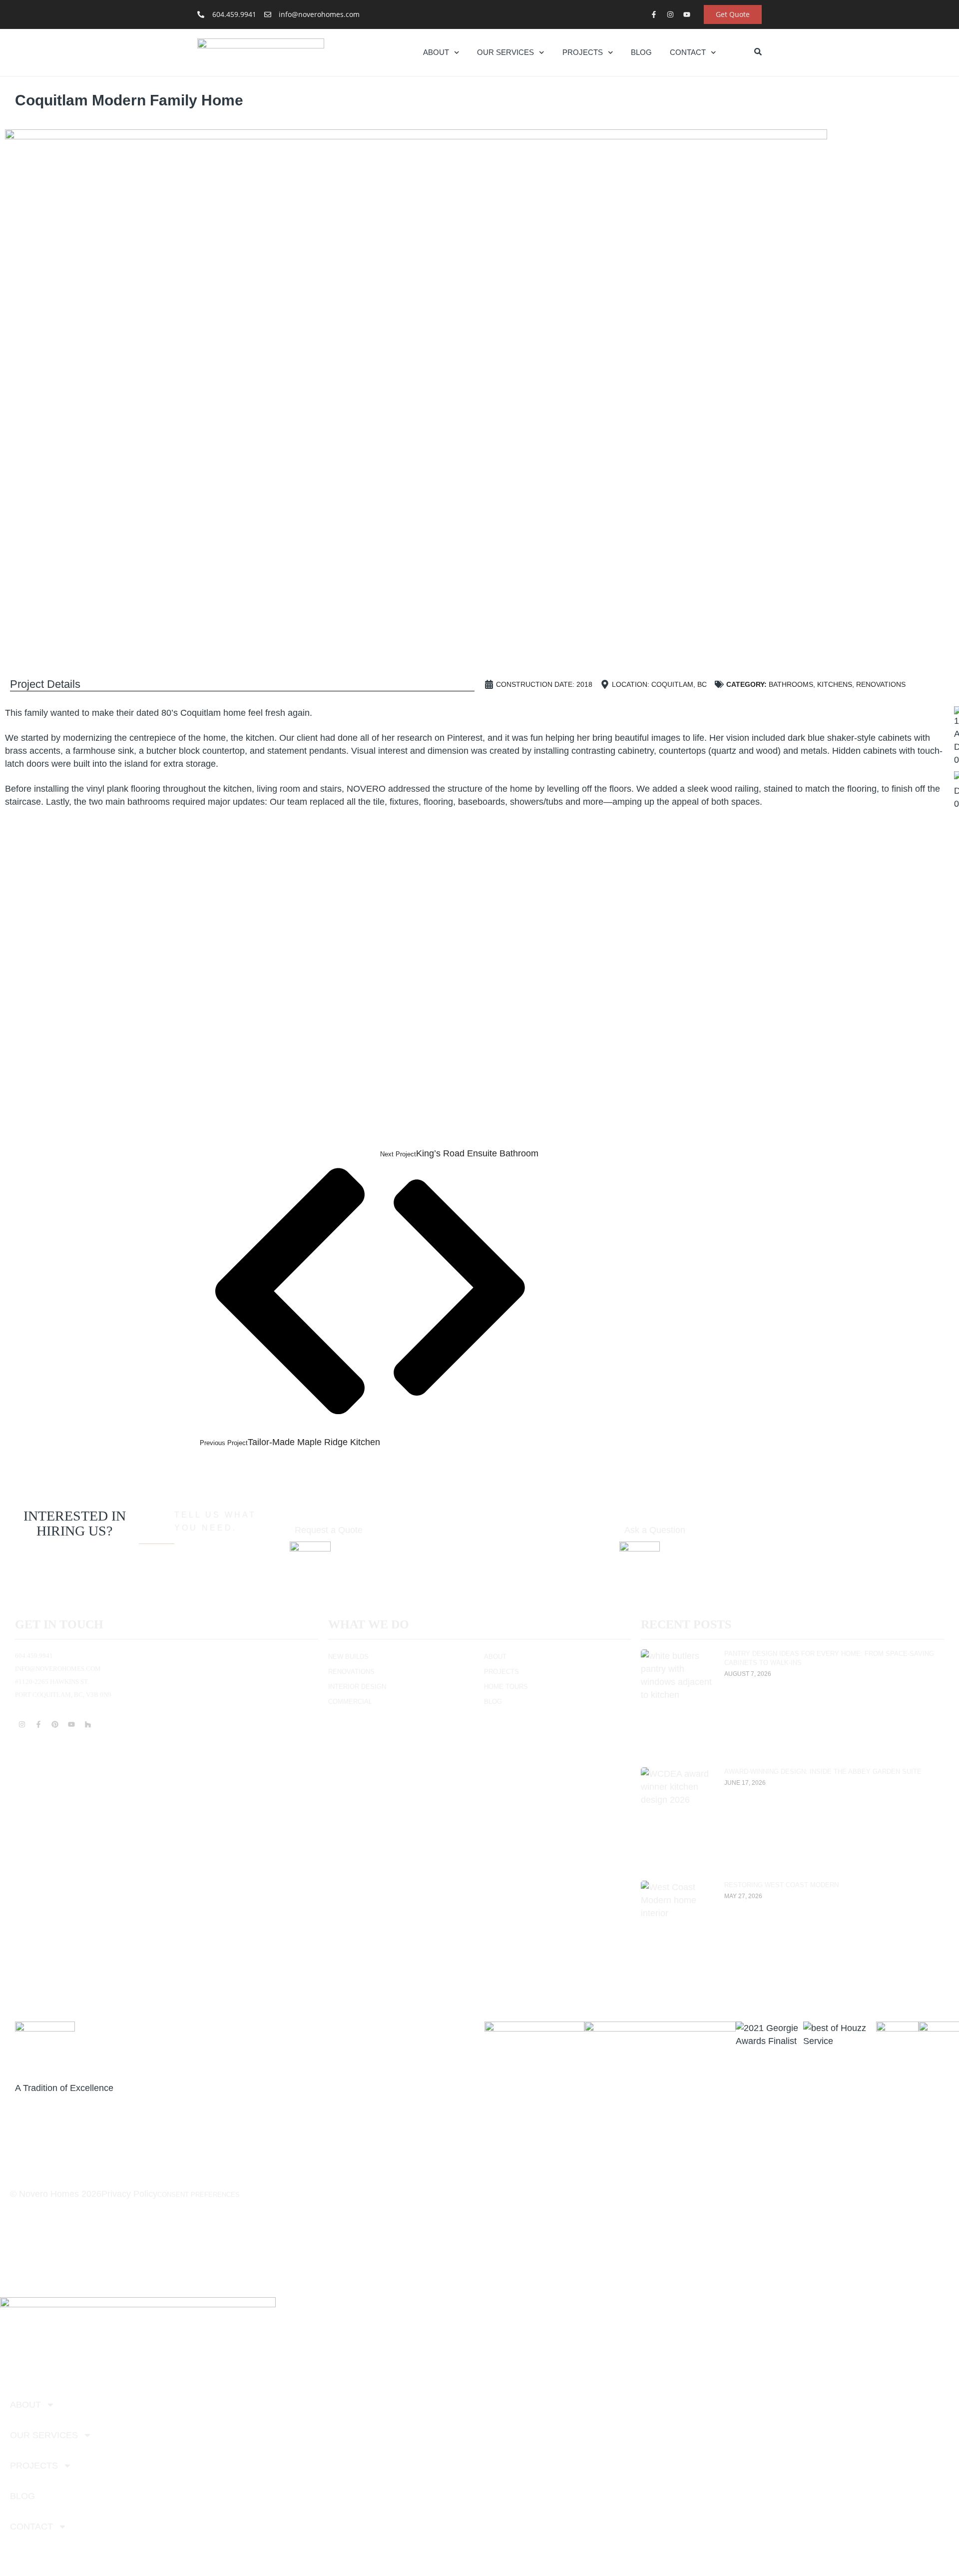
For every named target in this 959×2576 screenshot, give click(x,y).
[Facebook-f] (654, 14)
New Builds (348, 1657)
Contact (688, 52)
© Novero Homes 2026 (56, 2194)
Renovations (881, 684)
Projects (583, 52)
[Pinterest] (55, 1724)
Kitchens (835, 684)
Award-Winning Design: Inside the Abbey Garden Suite (823, 1772)
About (436, 52)
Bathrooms (791, 684)
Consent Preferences (199, 2195)
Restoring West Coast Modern (781, 1885)
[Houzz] (88, 1724)
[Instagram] (670, 14)
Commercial (350, 1702)
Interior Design (357, 1687)
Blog (641, 52)
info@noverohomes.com (58, 1669)
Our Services (505, 52)
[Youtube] (687, 14)
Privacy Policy (129, 2194)
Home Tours (506, 1687)
